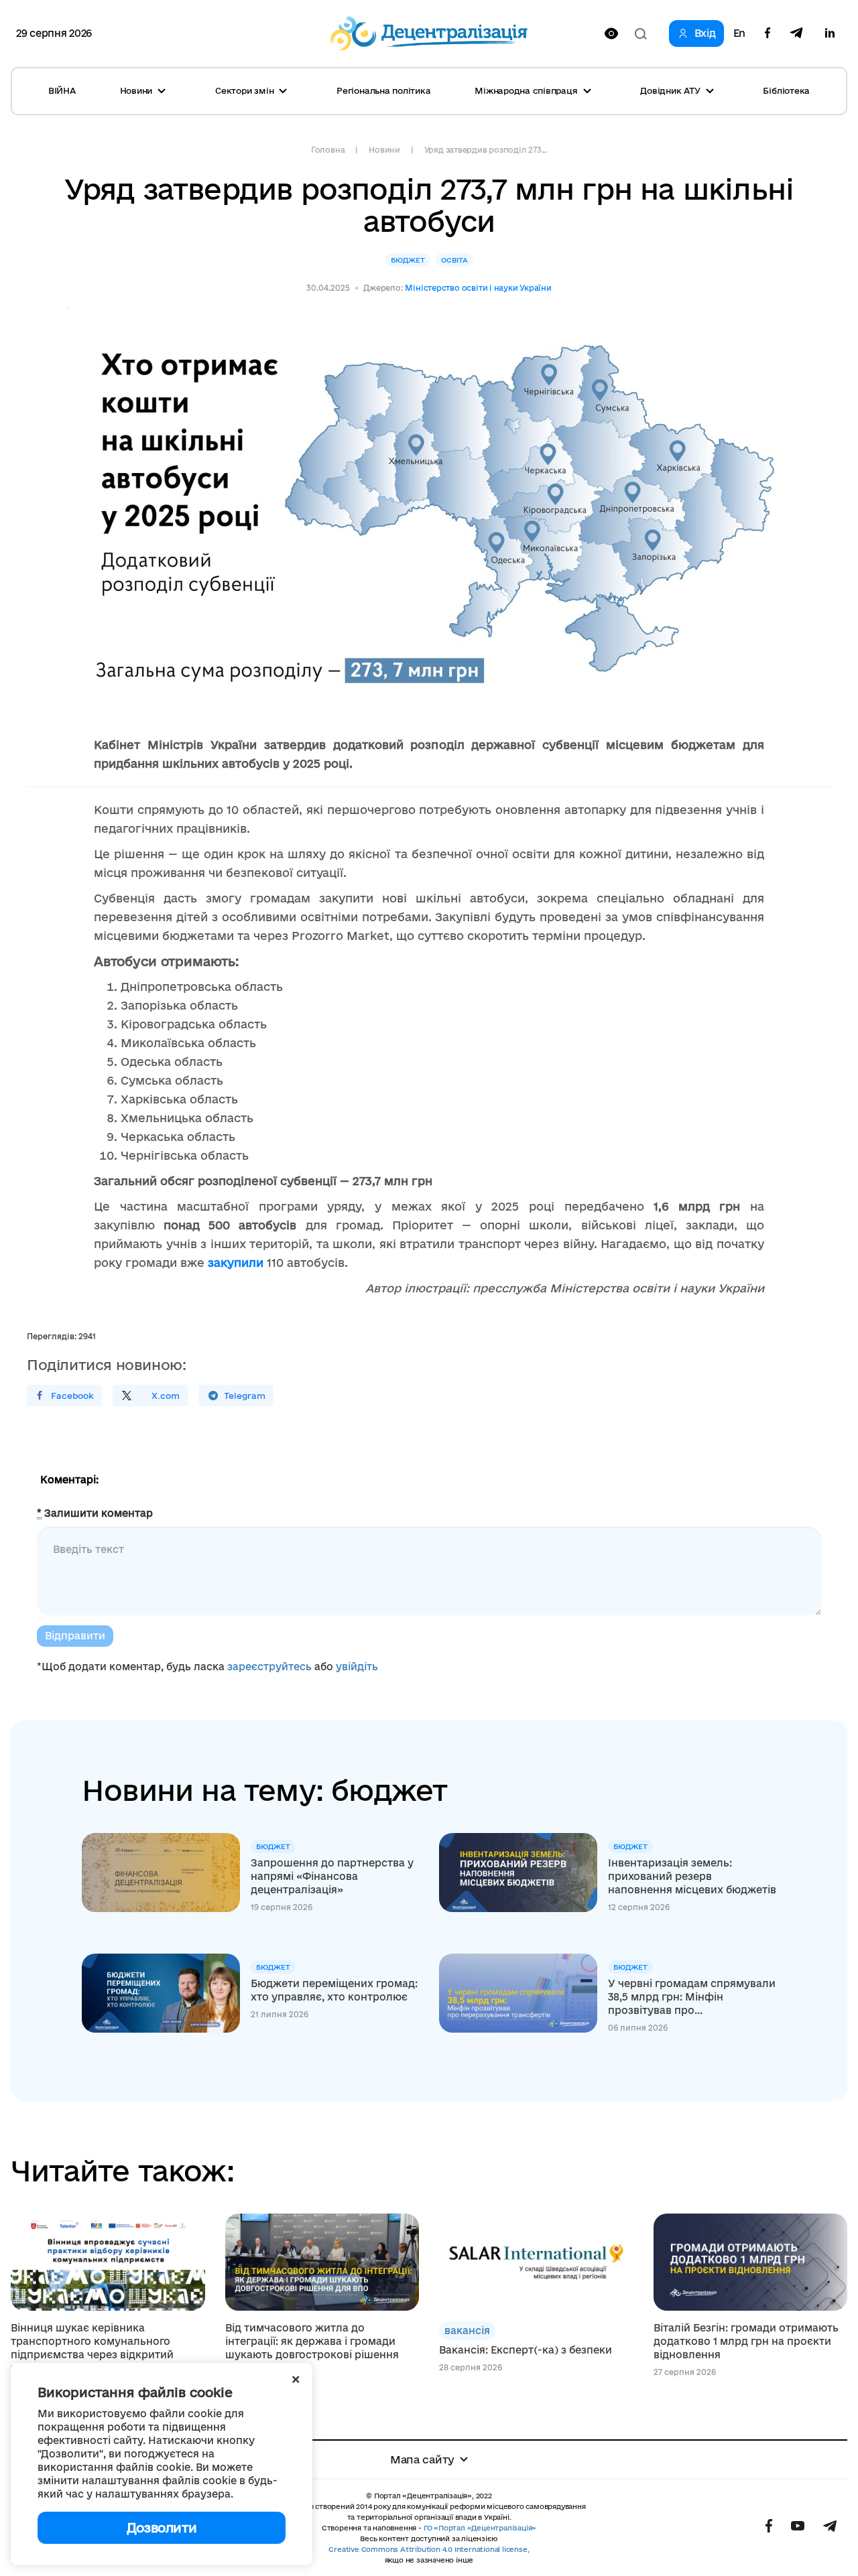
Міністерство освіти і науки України (478, 288)
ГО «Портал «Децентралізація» (480, 2528)
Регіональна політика (383, 90)
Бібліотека (786, 90)
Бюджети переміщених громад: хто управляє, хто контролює (334, 1990)
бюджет (408, 260)
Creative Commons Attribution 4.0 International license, (429, 2549)
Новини (384, 150)
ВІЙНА (62, 90)
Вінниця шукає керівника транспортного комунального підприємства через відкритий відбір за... (92, 2348)
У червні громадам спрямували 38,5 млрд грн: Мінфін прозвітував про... (692, 1997)
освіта (454, 260)
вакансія (467, 2330)
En (739, 33)
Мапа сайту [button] (422, 2459)
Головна (328, 150)
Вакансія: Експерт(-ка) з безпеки (526, 2350)
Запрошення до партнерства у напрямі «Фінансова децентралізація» (332, 1876)
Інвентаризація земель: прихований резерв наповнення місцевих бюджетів (692, 1876)
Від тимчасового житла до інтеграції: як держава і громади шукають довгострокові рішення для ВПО (312, 2348)
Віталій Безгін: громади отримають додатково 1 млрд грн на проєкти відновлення (746, 2341)
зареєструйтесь (269, 1667)
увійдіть (357, 1667)
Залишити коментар (95, 1513)
